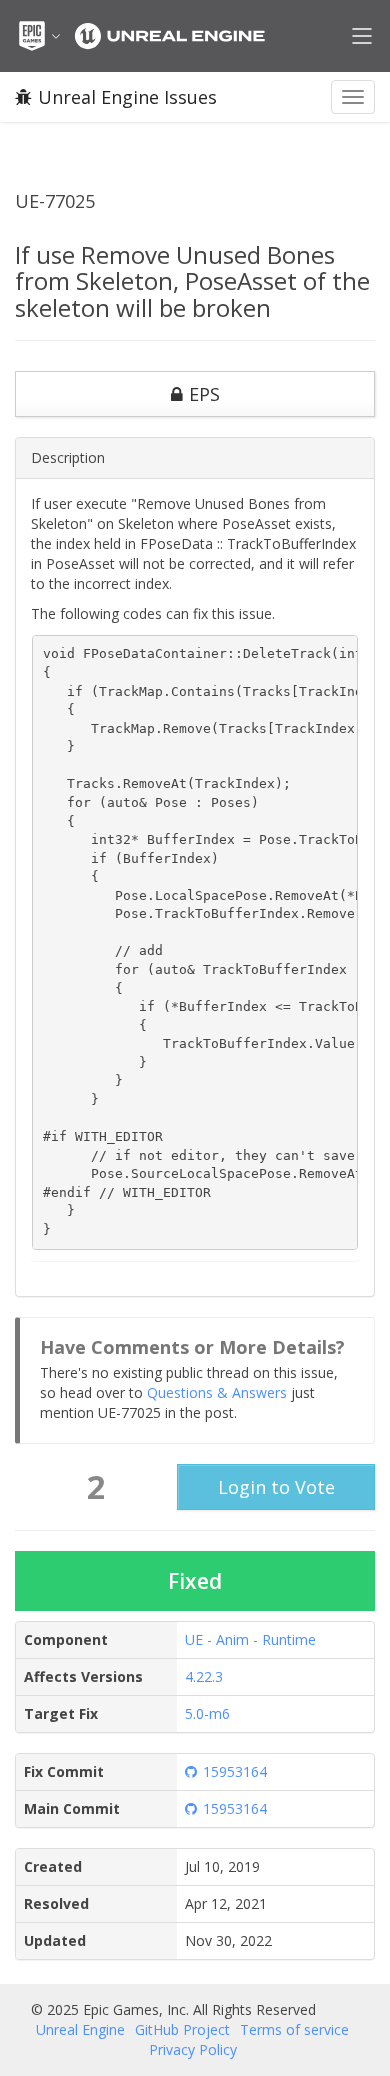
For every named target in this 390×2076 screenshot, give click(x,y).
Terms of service (294, 2029)
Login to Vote (276, 1487)
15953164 (235, 1771)
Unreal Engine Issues (127, 97)
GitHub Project (182, 2029)
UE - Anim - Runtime (250, 1639)
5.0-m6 (207, 1713)
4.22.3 (204, 1676)
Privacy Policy (193, 2049)
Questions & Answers (217, 1392)
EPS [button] (204, 394)
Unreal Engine (80, 2029)
